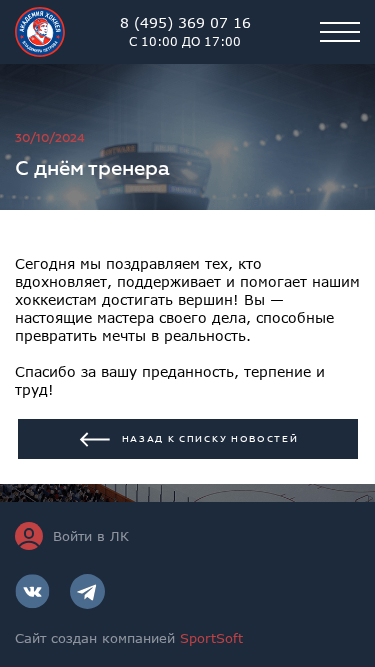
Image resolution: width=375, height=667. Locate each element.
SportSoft (211, 638)
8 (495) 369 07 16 (185, 31)
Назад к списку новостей (210, 439)
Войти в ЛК (91, 536)
